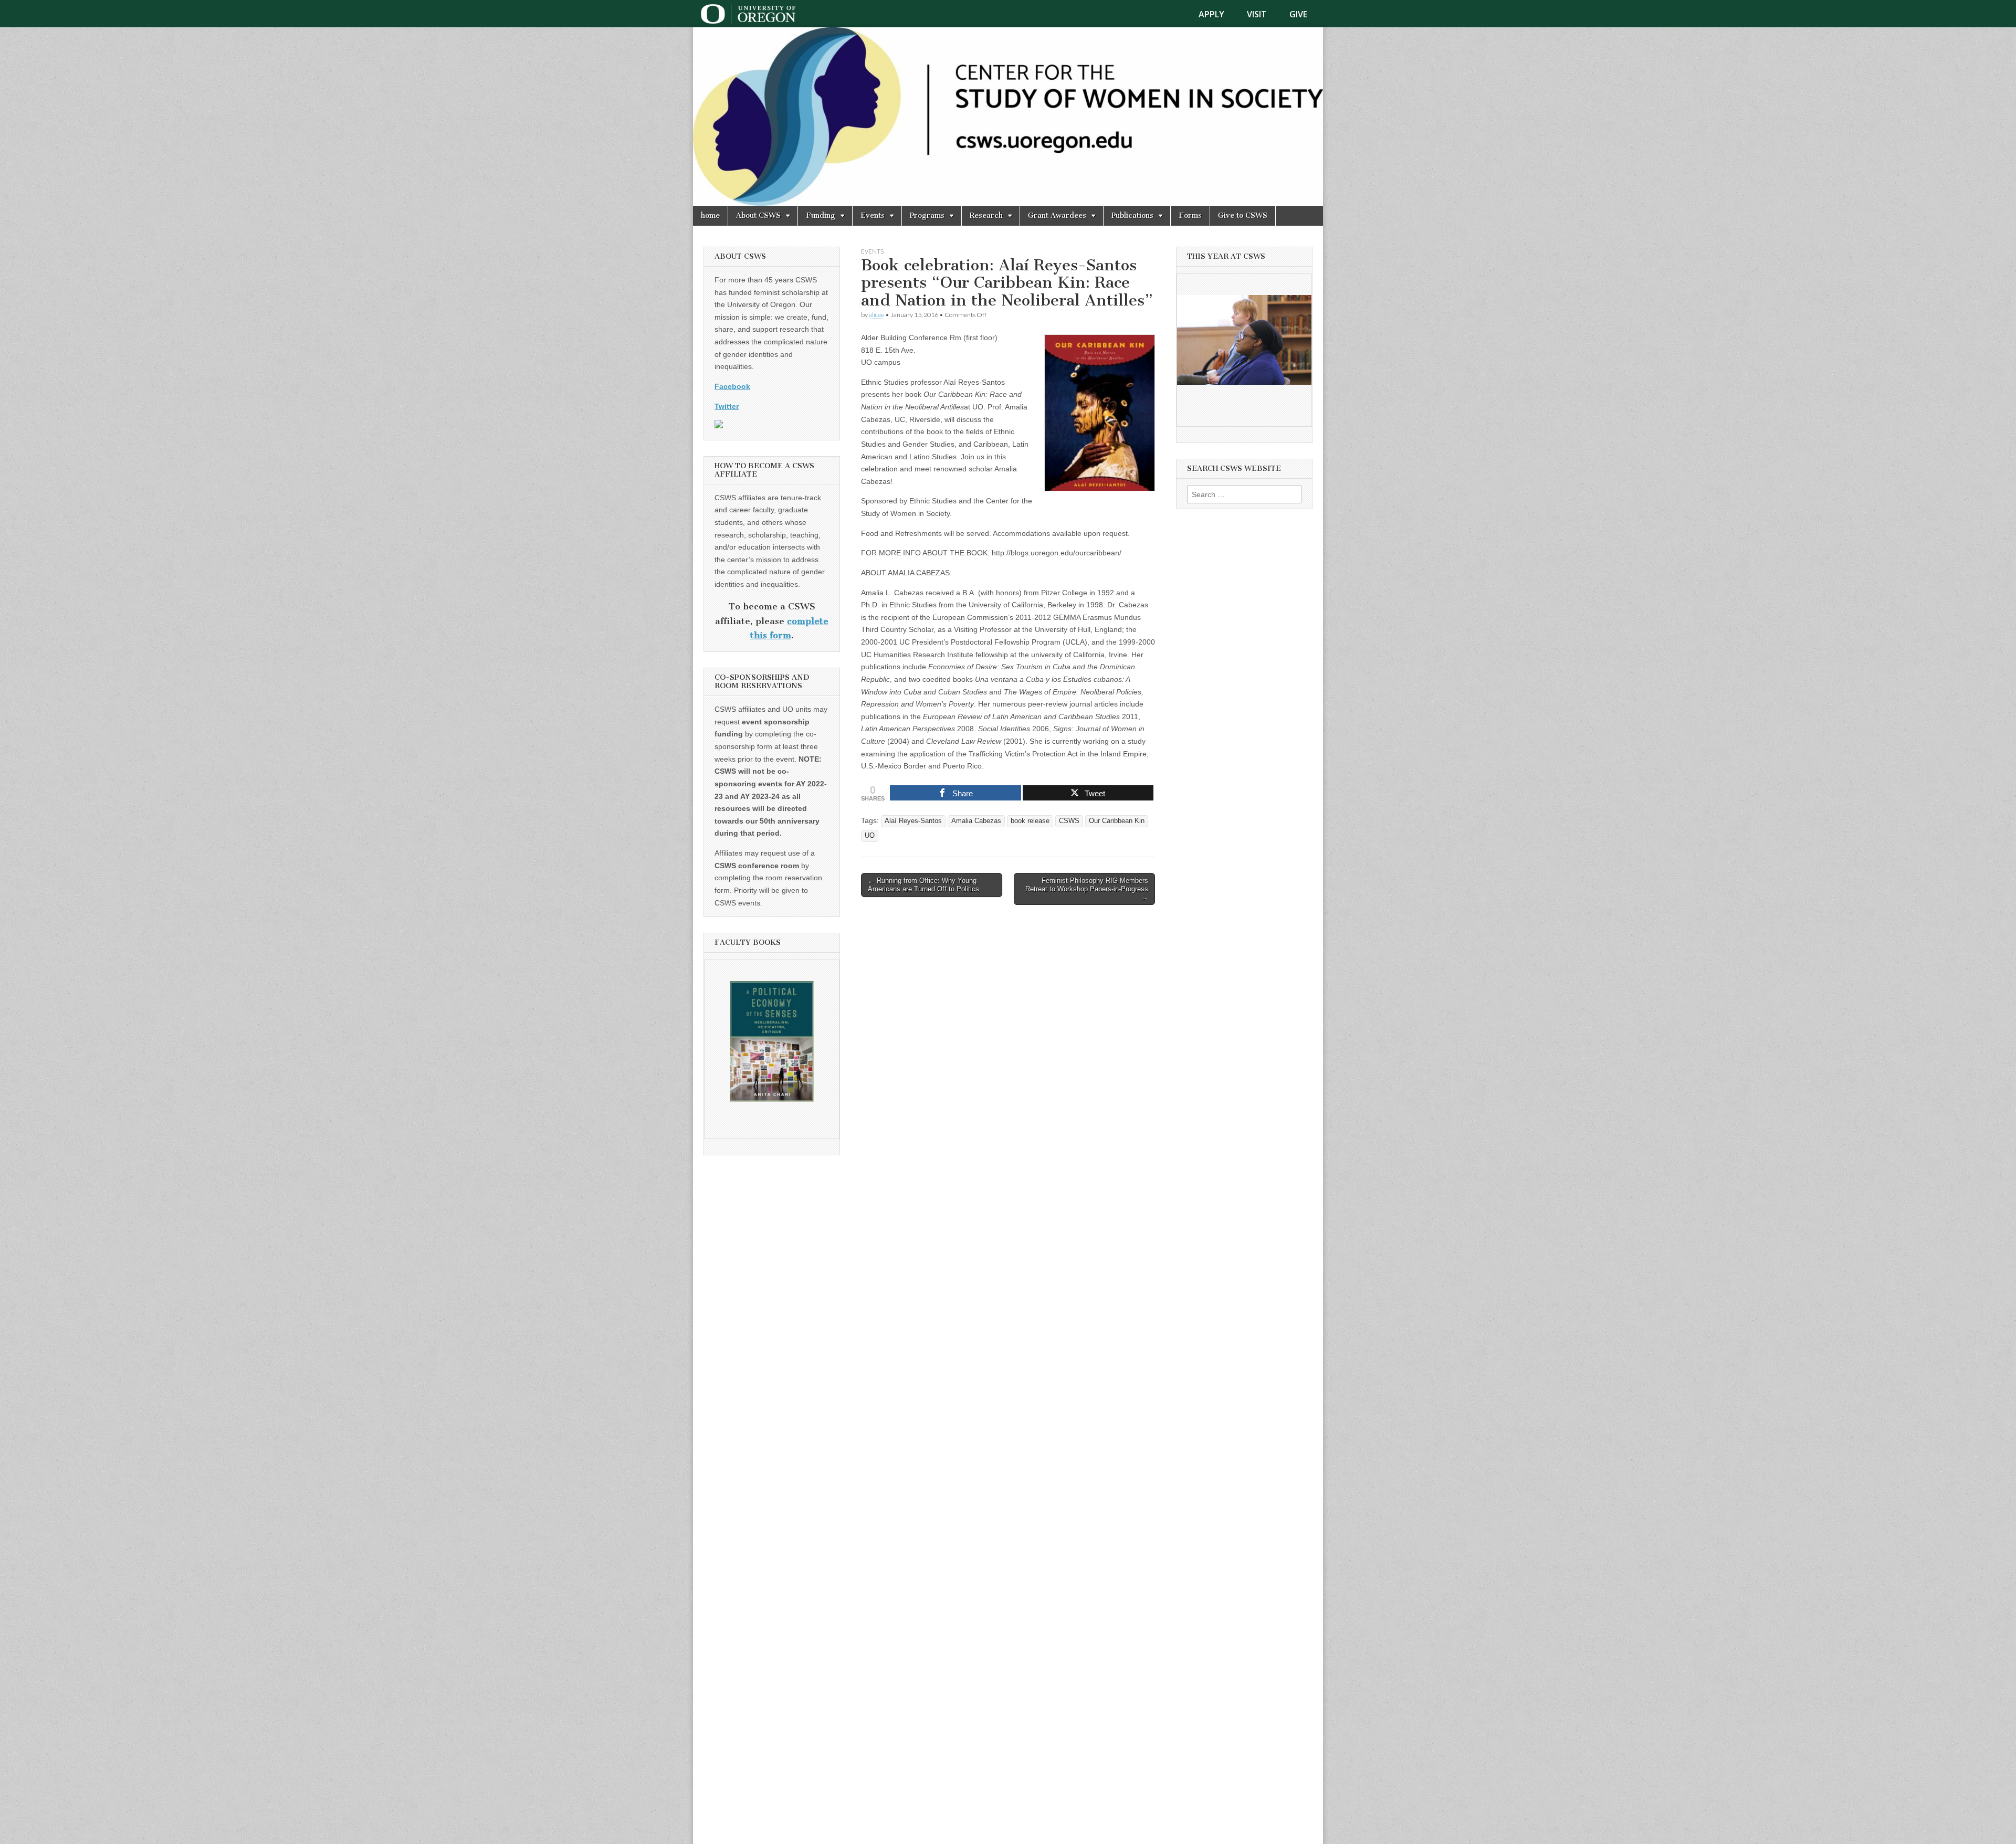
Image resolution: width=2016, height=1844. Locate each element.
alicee (876, 315)
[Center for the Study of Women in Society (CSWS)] (1008, 117)
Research (986, 215)
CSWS (1069, 821)
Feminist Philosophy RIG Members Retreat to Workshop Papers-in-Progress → (1087, 889)
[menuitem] (1218, 14)
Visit (1257, 14)
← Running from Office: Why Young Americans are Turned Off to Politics (923, 885)
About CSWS (758, 215)
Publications (1132, 215)
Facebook (732, 386)
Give (1298, 14)
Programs (927, 215)
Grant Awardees (1057, 215)
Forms (1190, 215)
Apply (1211, 14)
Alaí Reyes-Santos (913, 821)
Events (873, 215)
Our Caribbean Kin (1117, 821)
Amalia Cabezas (976, 821)
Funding (821, 215)
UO (870, 836)
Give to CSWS (1243, 215)
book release (1030, 821)
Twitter (727, 406)
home (710, 215)
